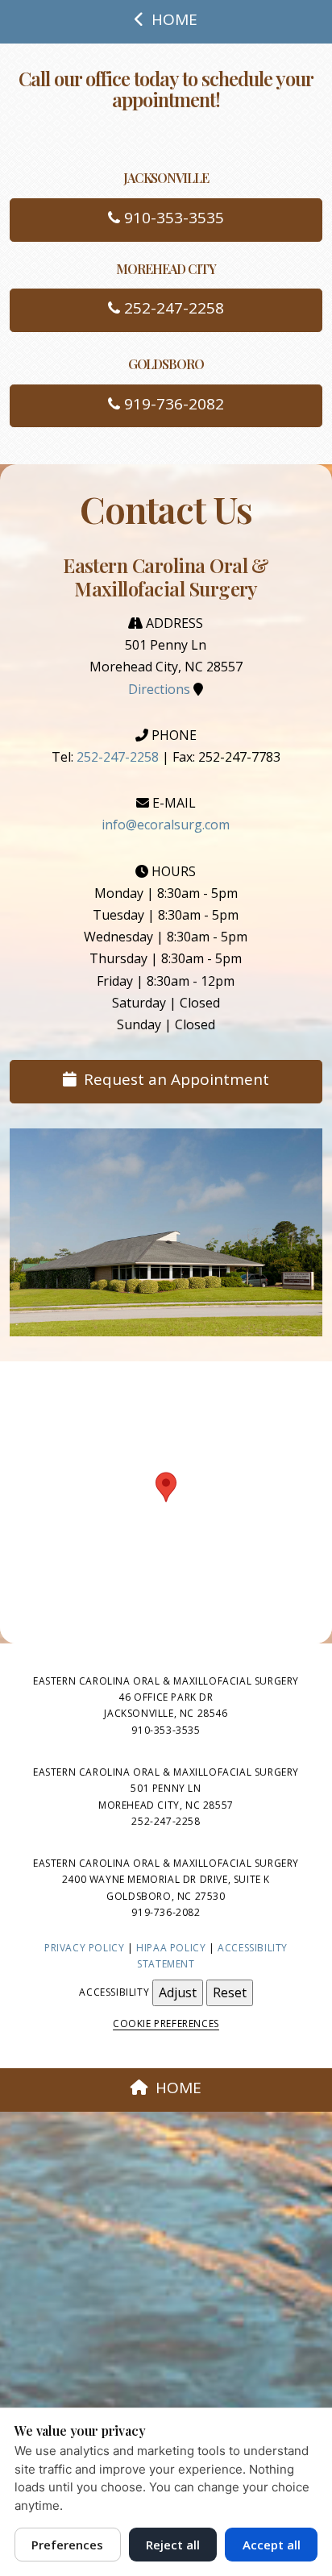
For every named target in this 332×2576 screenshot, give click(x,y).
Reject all (173, 2545)
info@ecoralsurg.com (166, 825)
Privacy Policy (84, 1948)
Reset (230, 1992)
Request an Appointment (176, 1079)
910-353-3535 (172, 218)
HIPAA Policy (171, 1948)
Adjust (178, 1992)
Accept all (272, 2545)
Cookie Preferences (166, 2023)
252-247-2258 (172, 308)
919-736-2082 (172, 404)
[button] (166, 1487)
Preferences (67, 2545)
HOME (174, 19)
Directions (159, 689)
